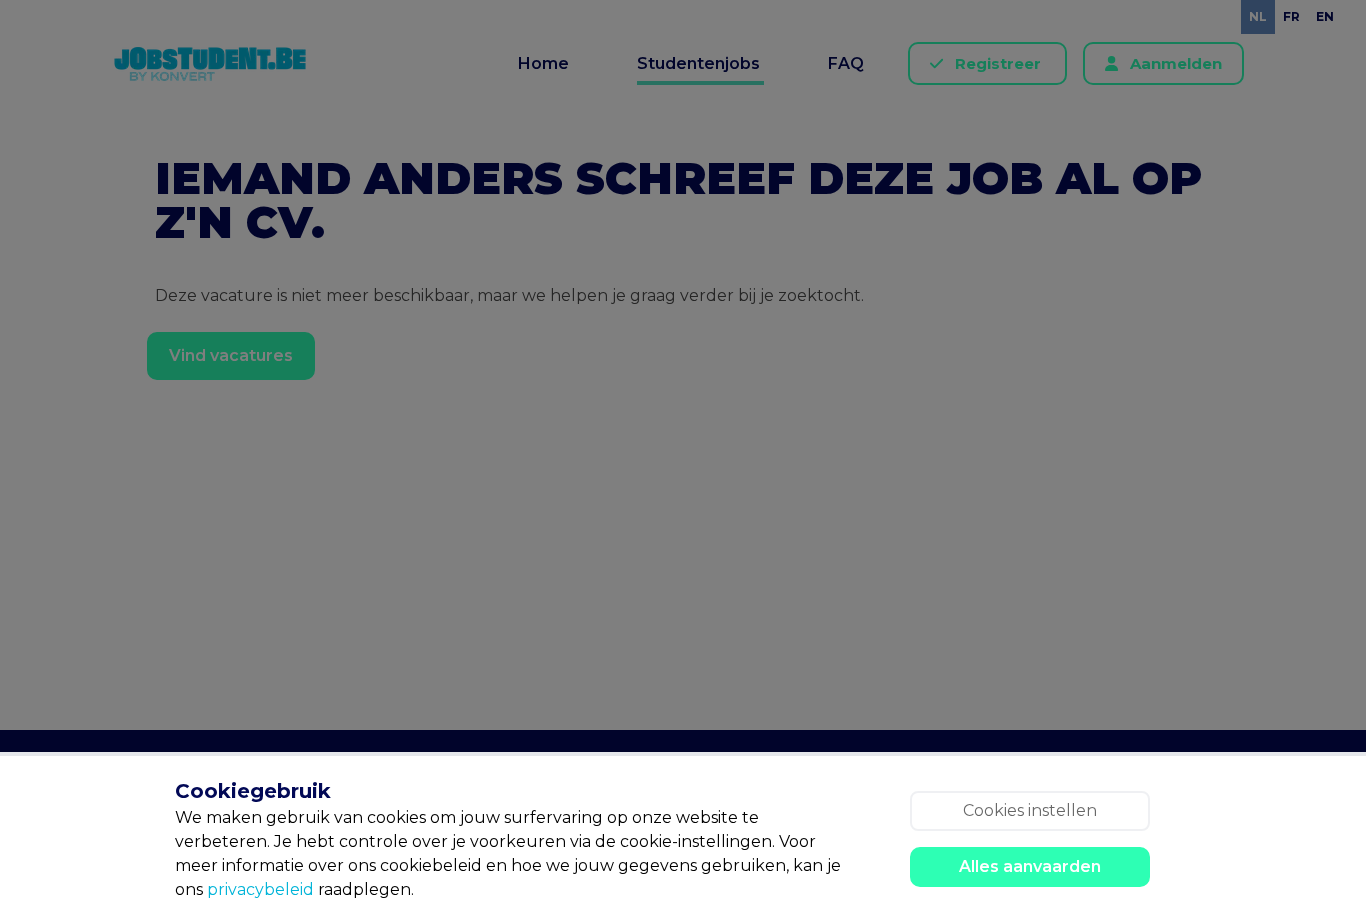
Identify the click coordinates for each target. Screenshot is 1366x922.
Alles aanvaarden (1030, 866)
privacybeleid (260, 889)
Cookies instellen (1030, 810)
